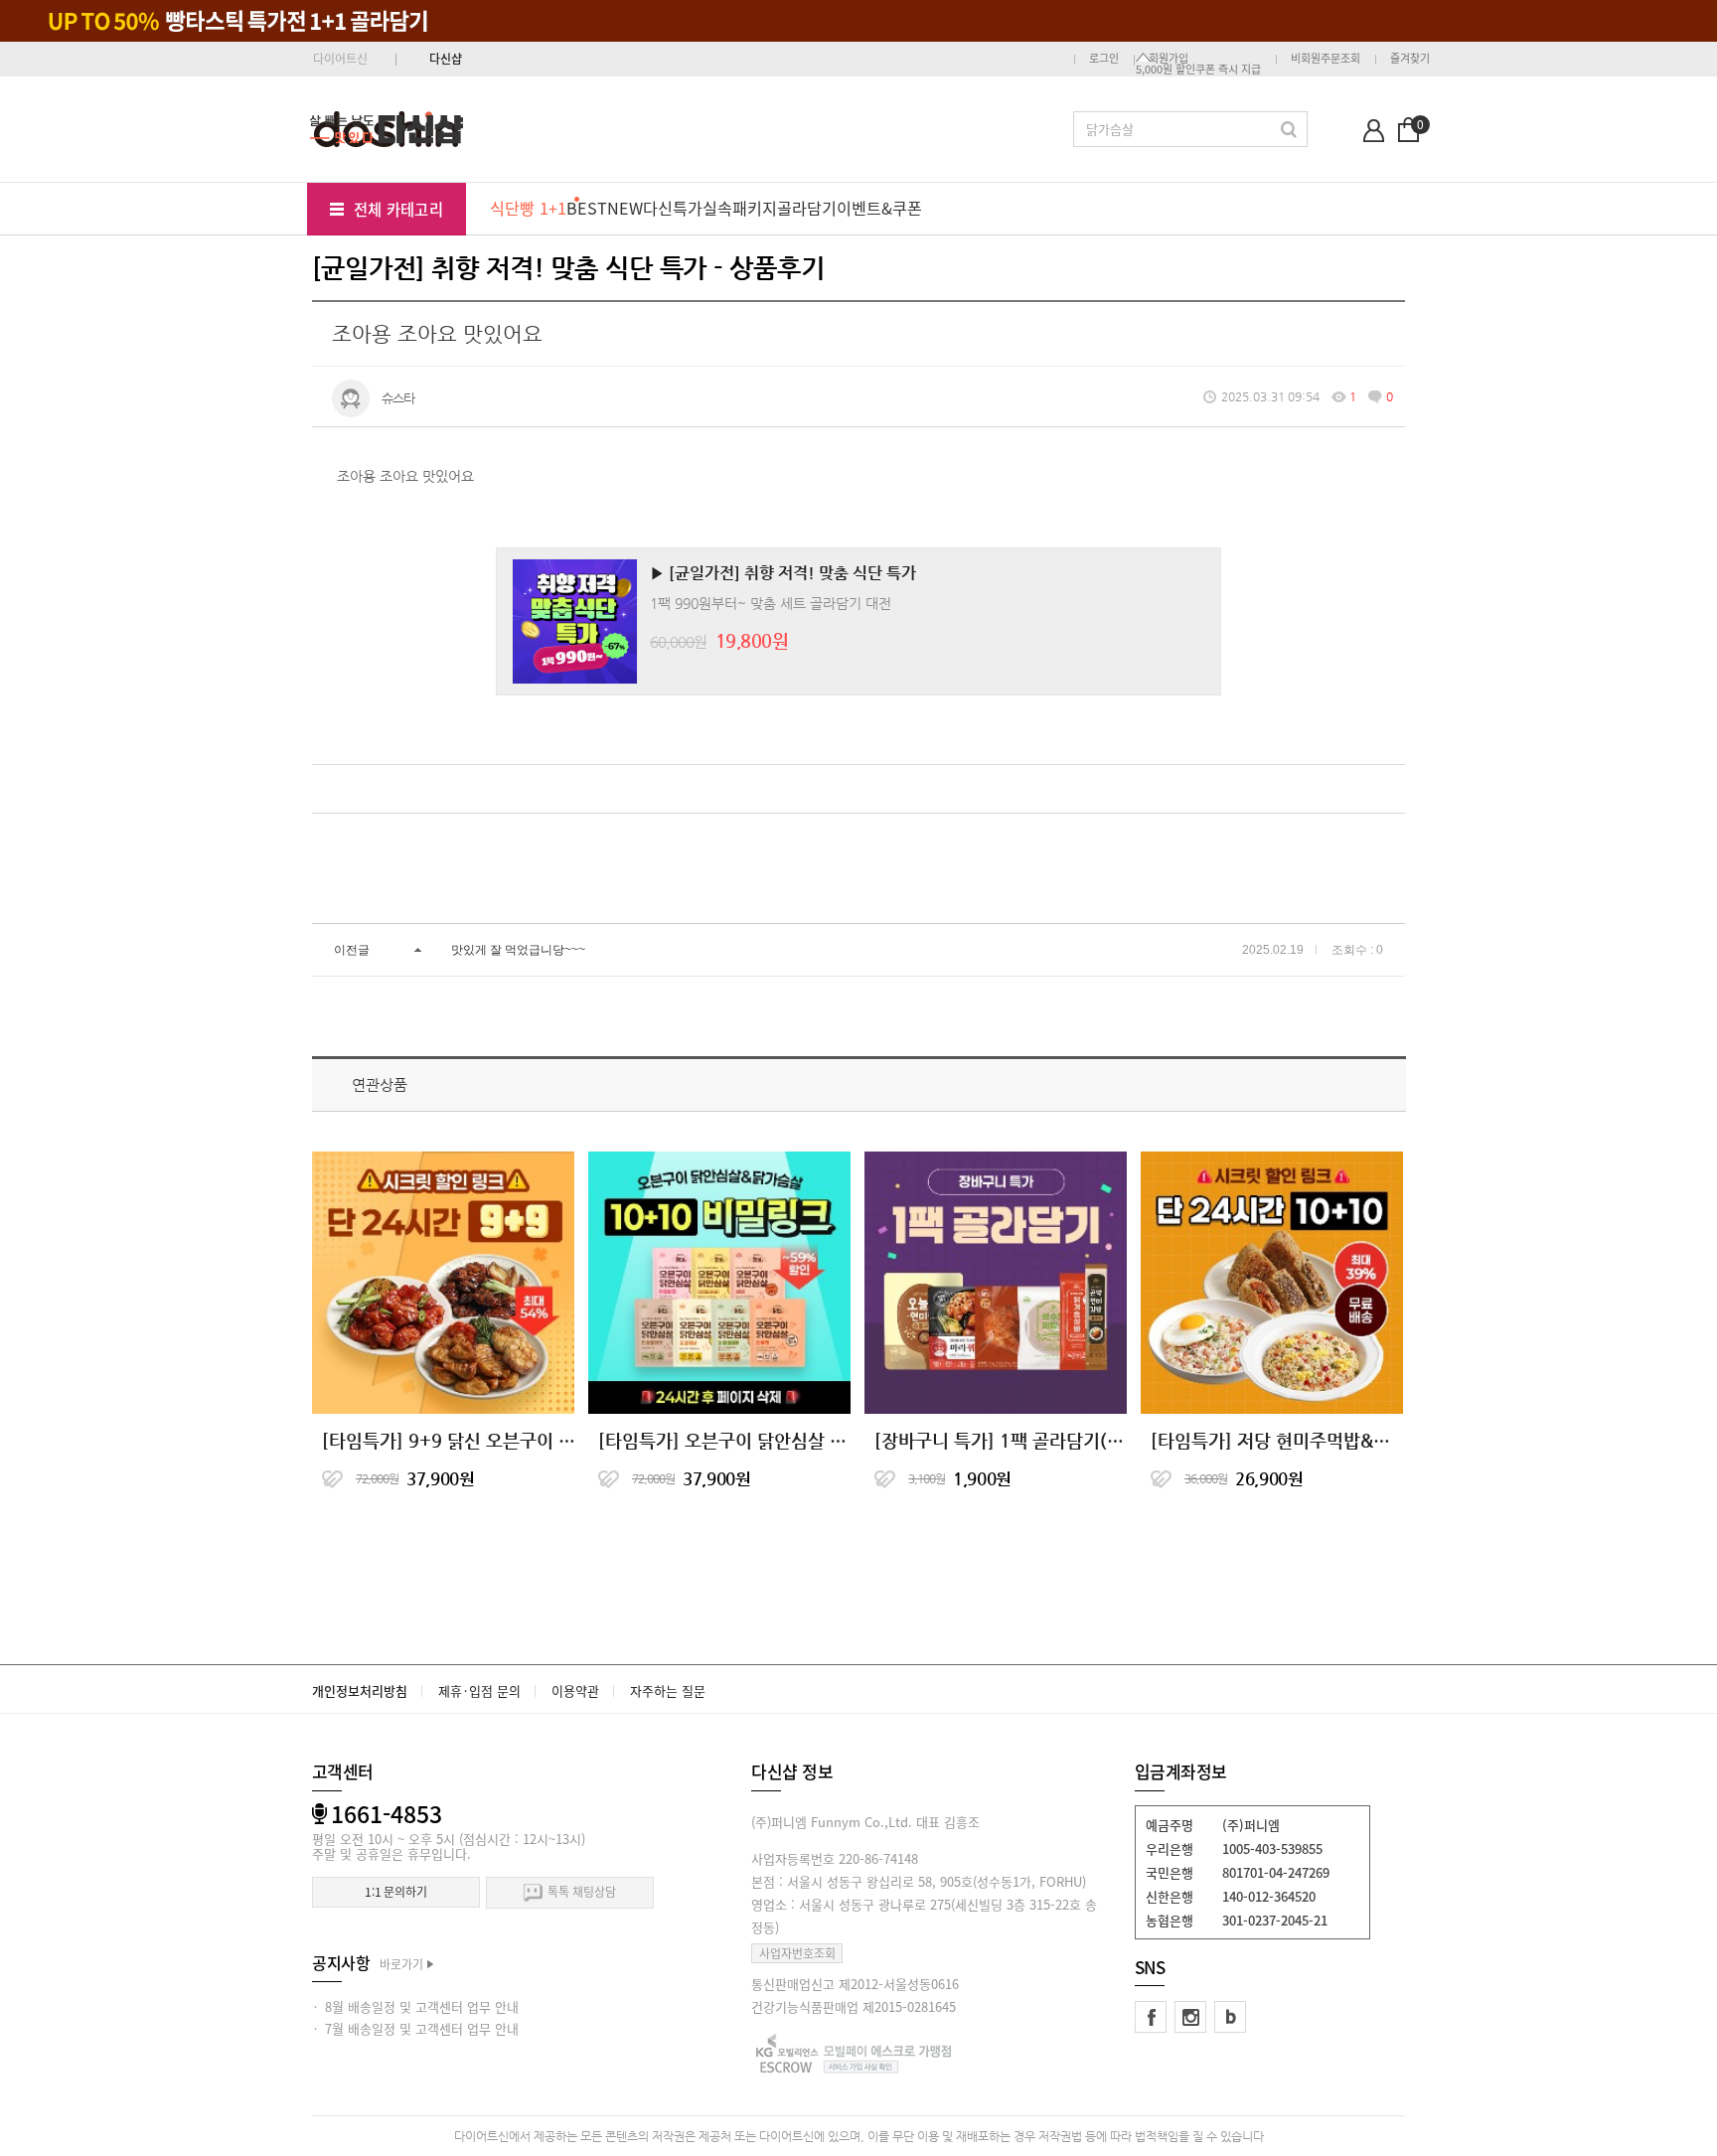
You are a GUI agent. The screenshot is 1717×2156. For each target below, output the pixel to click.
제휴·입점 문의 (479, 1691)
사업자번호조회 (797, 1953)
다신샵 (446, 59)
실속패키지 (740, 208)
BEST (587, 208)
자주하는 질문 (668, 1691)
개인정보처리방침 (360, 1691)
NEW (625, 208)
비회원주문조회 (1326, 58)
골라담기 (807, 208)
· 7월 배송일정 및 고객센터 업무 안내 (415, 2028)
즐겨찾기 (1410, 58)
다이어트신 (340, 59)
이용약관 (575, 1691)
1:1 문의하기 (396, 1892)
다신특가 (673, 208)
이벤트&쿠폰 (879, 208)
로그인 (1104, 58)
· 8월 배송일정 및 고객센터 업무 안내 (415, 2006)
